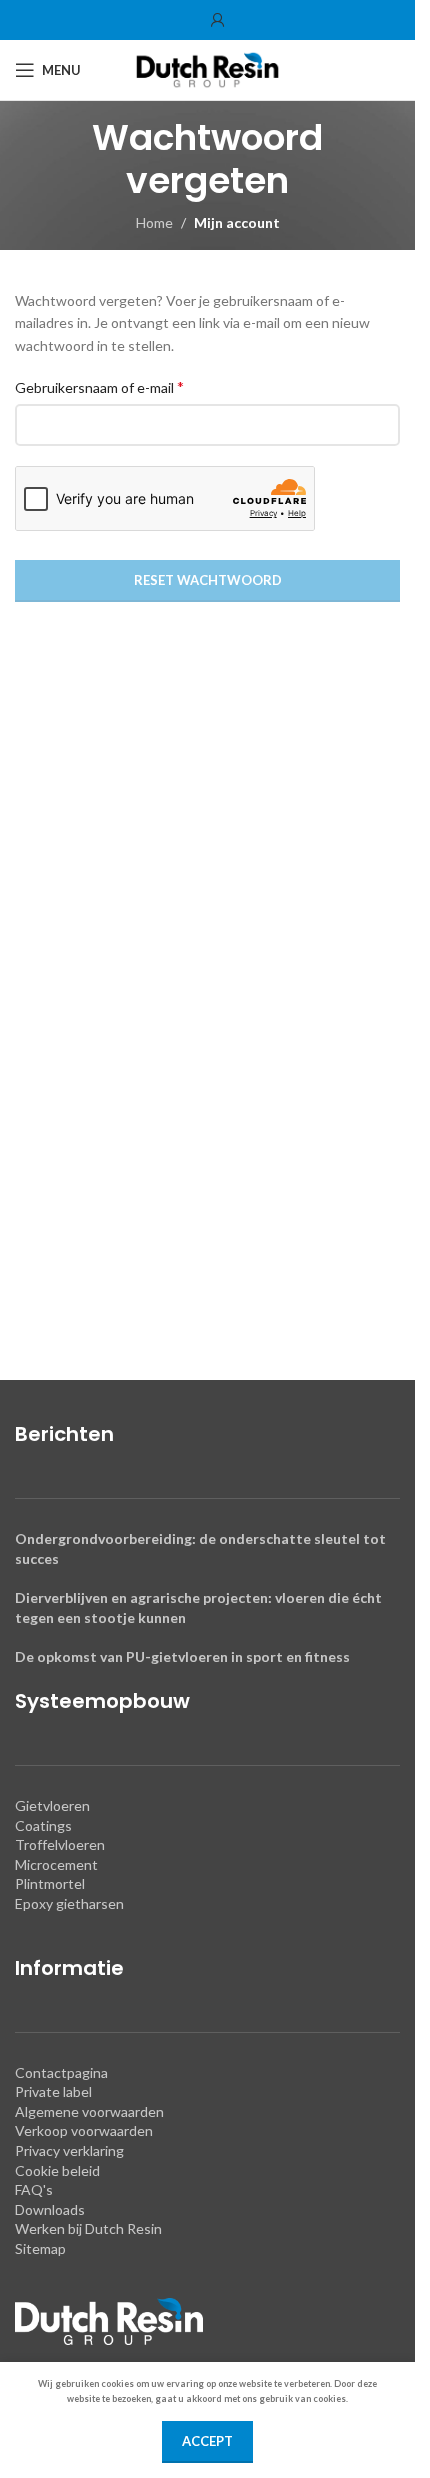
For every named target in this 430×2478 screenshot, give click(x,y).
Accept (207, 2441)
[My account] (218, 20)
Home (154, 222)
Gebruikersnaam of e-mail (99, 386)
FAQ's (34, 2189)
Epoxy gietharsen (69, 1903)
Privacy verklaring (69, 2150)
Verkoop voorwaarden (84, 2130)
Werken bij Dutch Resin (88, 2228)
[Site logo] (208, 68)
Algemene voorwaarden (89, 2111)
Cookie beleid (57, 2170)
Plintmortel (50, 1883)
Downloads (50, 2209)
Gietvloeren (52, 1805)
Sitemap (40, 2248)
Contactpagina (61, 2072)
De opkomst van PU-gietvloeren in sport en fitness (182, 1656)
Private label (53, 2091)
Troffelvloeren (60, 1844)
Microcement (56, 1864)
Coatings (43, 1825)
